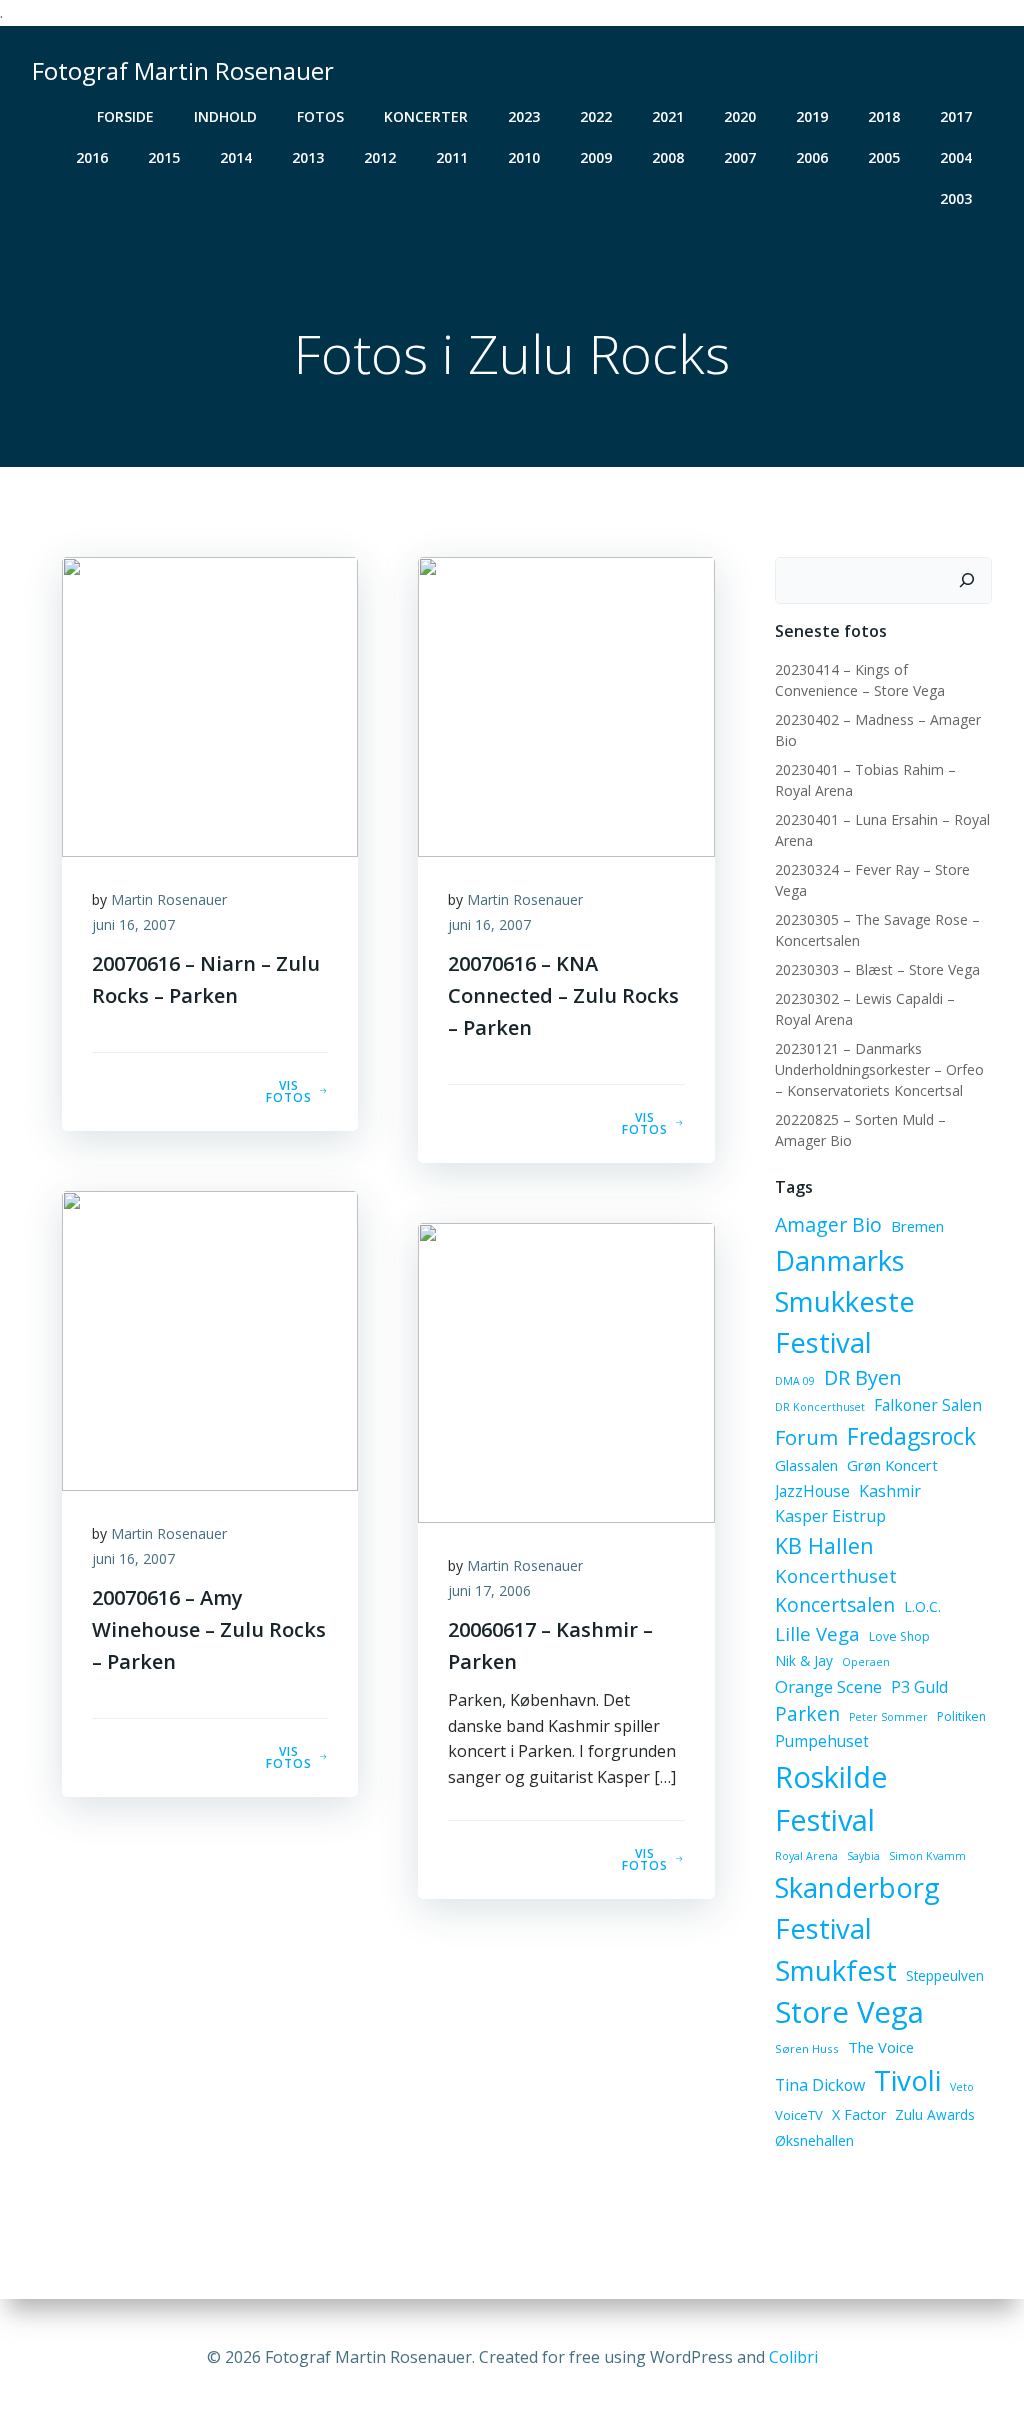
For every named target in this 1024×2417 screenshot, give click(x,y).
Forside (125, 116)
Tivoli (907, 2080)
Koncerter (426, 116)
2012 (380, 157)
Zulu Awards (935, 2114)
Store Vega (849, 2012)
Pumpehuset (822, 1741)
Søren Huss (807, 2048)
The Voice (881, 2047)
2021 (668, 116)
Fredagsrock (911, 1436)
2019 (812, 116)
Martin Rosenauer (169, 899)
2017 (956, 116)
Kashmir (890, 1491)
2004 (956, 157)
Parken (807, 1714)
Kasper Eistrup (830, 1516)
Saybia (863, 1856)
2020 (740, 116)
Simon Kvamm (927, 1856)
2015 (164, 157)
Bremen (917, 1226)
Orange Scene (828, 1686)
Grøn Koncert (892, 1465)
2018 (884, 116)
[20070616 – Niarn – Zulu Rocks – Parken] (210, 705)
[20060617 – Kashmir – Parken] (566, 1371)
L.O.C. (922, 1606)
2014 (236, 157)
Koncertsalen (835, 1605)
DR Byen (863, 1377)
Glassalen (806, 1465)
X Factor (859, 2114)
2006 (812, 157)
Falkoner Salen (928, 1405)
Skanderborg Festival (857, 1908)
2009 (596, 157)
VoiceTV (799, 2115)
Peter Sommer (888, 1717)
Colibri (793, 2357)
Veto (962, 2087)
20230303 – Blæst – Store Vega (877, 969)
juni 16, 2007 (133, 924)
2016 (92, 157)
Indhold (225, 116)
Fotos (320, 116)
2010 (524, 157)
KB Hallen (824, 1545)
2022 (596, 116)
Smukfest (836, 1970)
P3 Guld (919, 1687)
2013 (308, 157)
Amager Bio (828, 1224)
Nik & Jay (804, 1660)
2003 (956, 198)
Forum (806, 1437)
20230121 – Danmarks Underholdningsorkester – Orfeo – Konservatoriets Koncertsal (879, 1069)
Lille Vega (817, 1633)
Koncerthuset (836, 1575)
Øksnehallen (814, 2140)
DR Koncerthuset (820, 1407)
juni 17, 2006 (489, 1590)
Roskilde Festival (831, 1798)
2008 (668, 157)
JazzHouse (812, 1491)
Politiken (961, 1716)
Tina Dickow (820, 2085)
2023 (524, 116)
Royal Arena (806, 1856)
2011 (452, 157)
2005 (884, 157)
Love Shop (899, 1636)
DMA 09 (795, 1381)
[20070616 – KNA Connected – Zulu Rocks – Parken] (566, 705)
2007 (740, 157)
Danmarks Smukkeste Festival (845, 1301)
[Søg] (967, 581)
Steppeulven (945, 1975)
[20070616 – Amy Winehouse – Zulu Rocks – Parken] (210, 1339)
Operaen (866, 1662)
